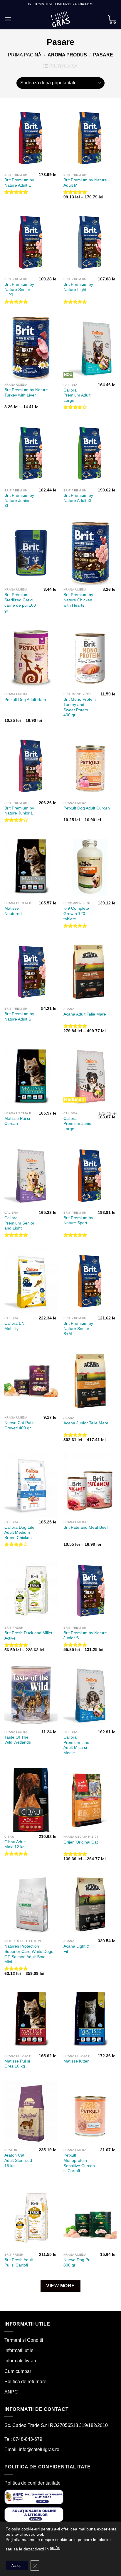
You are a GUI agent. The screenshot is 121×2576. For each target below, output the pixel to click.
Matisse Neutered (13, 911)
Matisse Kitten (77, 2061)
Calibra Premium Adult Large (77, 395)
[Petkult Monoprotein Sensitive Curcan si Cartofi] (90, 2113)
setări (55, 2547)
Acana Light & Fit (76, 1949)
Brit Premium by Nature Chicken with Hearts (78, 600)
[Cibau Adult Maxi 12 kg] (31, 1800)
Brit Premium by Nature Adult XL (78, 498)
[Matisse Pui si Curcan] (31, 1077)
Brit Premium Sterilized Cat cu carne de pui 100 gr (20, 603)
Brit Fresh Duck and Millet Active (28, 1636)
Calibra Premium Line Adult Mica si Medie (76, 1745)
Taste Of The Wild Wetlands (18, 1740)
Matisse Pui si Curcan (17, 1121)
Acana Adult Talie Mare (85, 1014)
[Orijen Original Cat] (90, 1800)
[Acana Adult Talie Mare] (90, 972)
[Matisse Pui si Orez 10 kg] (31, 2019)
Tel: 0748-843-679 (23, 2439)
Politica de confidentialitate (32, 2483)
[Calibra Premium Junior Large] (90, 1077)
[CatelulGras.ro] (61, 19)
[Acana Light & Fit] (90, 1904)
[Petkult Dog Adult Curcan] (90, 766)
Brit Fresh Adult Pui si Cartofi (19, 2263)
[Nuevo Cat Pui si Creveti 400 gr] (31, 1381)
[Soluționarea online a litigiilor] (34, 2514)
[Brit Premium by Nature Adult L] (31, 138)
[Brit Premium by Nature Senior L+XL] (31, 242)
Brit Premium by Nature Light (78, 287)
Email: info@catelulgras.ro (32, 2449)
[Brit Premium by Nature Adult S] (31, 972)
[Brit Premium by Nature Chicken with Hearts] (90, 553)
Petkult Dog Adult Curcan (87, 808)
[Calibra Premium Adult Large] (90, 348)
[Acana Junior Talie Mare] (90, 1381)
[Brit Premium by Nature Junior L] (31, 766)
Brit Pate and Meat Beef (86, 1527)
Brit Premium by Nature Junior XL (19, 501)
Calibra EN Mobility (14, 1326)
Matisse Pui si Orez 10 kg (17, 2064)
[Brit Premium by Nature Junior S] (90, 1591)
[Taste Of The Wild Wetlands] (31, 1695)
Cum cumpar (18, 2371)
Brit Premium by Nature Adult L (19, 183)
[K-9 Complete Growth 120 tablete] (90, 867)
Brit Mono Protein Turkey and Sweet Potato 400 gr (80, 707)
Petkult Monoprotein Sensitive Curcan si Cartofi (79, 2163)
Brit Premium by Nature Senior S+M (78, 1329)
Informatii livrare (21, 2361)
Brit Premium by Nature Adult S (19, 1017)
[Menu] (8, 19)
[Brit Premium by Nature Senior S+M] (90, 1281)
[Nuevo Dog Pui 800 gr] (90, 2218)
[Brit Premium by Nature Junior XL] (31, 454)
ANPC (11, 2392)
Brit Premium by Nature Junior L (19, 811)
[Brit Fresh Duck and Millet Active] (31, 1591)
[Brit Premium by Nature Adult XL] (90, 454)
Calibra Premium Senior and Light (19, 1223)
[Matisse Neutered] (31, 867)
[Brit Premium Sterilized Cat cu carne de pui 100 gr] (31, 553)
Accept (17, 2566)
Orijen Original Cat (81, 1842)
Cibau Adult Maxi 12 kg (15, 1845)
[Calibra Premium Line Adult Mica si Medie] (90, 1695)
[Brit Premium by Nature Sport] (90, 1176)
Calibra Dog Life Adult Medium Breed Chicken (19, 1533)
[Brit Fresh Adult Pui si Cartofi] (31, 2218)
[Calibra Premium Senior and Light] (31, 1176)
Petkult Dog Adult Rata (25, 700)
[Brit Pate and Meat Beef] (90, 1485)
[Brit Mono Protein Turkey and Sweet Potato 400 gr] (90, 658)
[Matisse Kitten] (90, 2019)
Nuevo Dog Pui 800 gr (77, 2263)
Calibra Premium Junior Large (78, 1124)
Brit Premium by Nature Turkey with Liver (26, 393)
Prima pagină (25, 55)
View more (60, 2286)
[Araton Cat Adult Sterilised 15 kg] (31, 2113)
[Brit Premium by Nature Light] (90, 242)
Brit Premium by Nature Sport (78, 1221)
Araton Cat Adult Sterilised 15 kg (18, 2160)
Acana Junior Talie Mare (86, 1423)
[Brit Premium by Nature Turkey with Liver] (31, 348)
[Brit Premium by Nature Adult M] (90, 138)
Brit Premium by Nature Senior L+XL (19, 290)
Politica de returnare (25, 2382)
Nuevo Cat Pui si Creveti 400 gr (20, 1425)
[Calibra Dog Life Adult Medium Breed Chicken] (31, 1485)
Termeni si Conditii (24, 2340)
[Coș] (112, 19)
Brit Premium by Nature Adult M (85, 183)
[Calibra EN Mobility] (31, 1282)
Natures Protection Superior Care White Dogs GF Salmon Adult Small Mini (29, 1954)
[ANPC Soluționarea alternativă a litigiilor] (34, 2497)
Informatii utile (19, 2350)
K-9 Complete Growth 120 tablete (76, 914)
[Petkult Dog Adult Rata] (31, 658)
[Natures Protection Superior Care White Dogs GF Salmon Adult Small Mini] (31, 1904)
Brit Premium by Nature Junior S (85, 1636)
